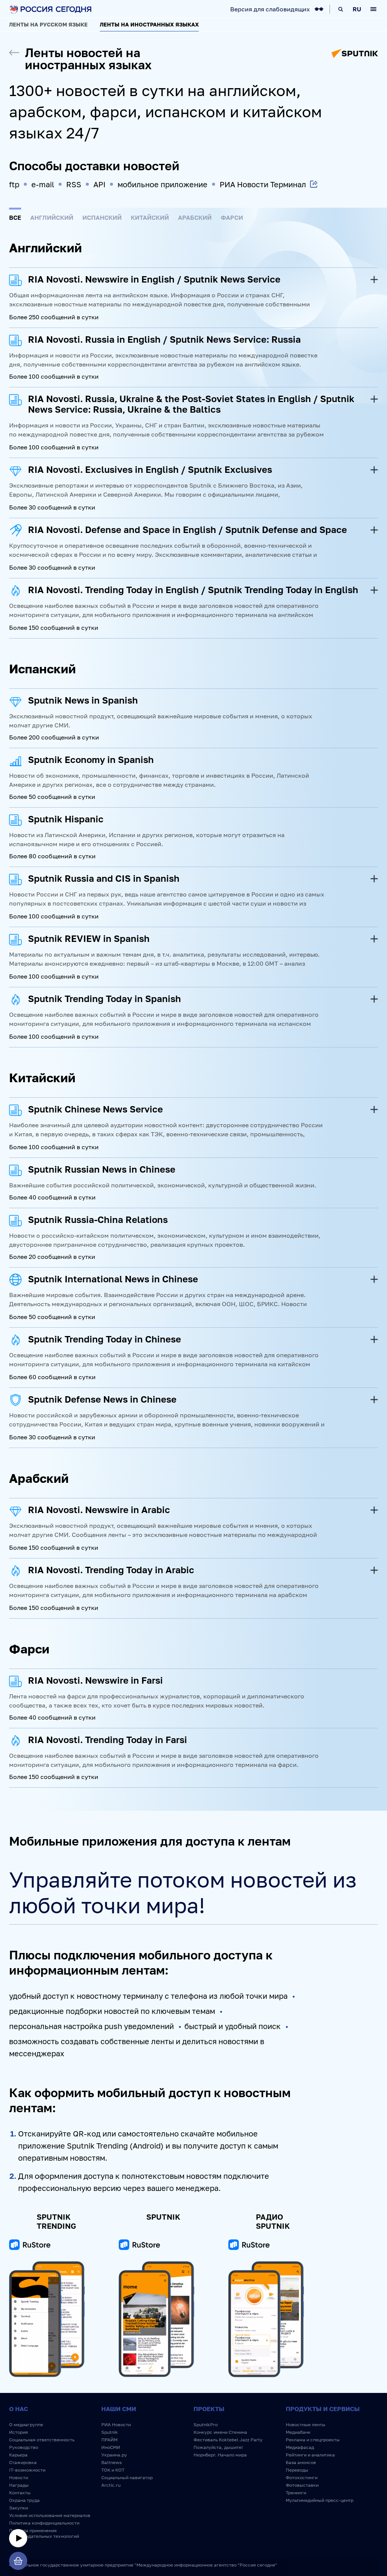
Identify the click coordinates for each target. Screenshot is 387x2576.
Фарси (232, 218)
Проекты (209, 2409)
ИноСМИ (111, 2447)
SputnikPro (206, 2425)
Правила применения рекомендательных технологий (44, 2533)
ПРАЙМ (109, 2440)
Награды (19, 2485)
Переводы (297, 2470)
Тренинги (296, 2493)
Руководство (24, 2447)
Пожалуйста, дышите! (218, 2447)
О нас (19, 2409)
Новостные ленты (306, 2425)
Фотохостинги (302, 2477)
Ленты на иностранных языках (149, 24)
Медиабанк (298, 2432)
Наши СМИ (119, 2409)
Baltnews (111, 2462)
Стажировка (23, 2462)
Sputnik (110, 2432)
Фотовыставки (302, 2485)
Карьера (18, 2455)
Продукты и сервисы (323, 2409)
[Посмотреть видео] (18, 2538)
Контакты (20, 2493)
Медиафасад (300, 2447)
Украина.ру (114, 2455)
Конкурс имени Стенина (220, 2432)
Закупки (19, 2508)
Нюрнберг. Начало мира (220, 2455)
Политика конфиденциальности (44, 2523)
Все (15, 218)
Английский (52, 218)
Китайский (150, 218)
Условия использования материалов (50, 2515)
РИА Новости (116, 2425)
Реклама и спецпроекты (313, 2440)
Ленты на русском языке (48, 24)
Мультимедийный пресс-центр (320, 2500)
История (19, 2432)
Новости (19, 2477)
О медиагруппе (26, 2425)
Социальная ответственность (42, 2440)
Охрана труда (24, 2500)
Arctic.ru (111, 2485)
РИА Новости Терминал (263, 184)
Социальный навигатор (127, 2477)
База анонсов (301, 2462)
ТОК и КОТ (113, 2470)
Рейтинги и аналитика (310, 2455)
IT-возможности (27, 2470)
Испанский (102, 218)
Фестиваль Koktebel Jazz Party (228, 2440)
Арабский (195, 218)
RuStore (30, 2246)
